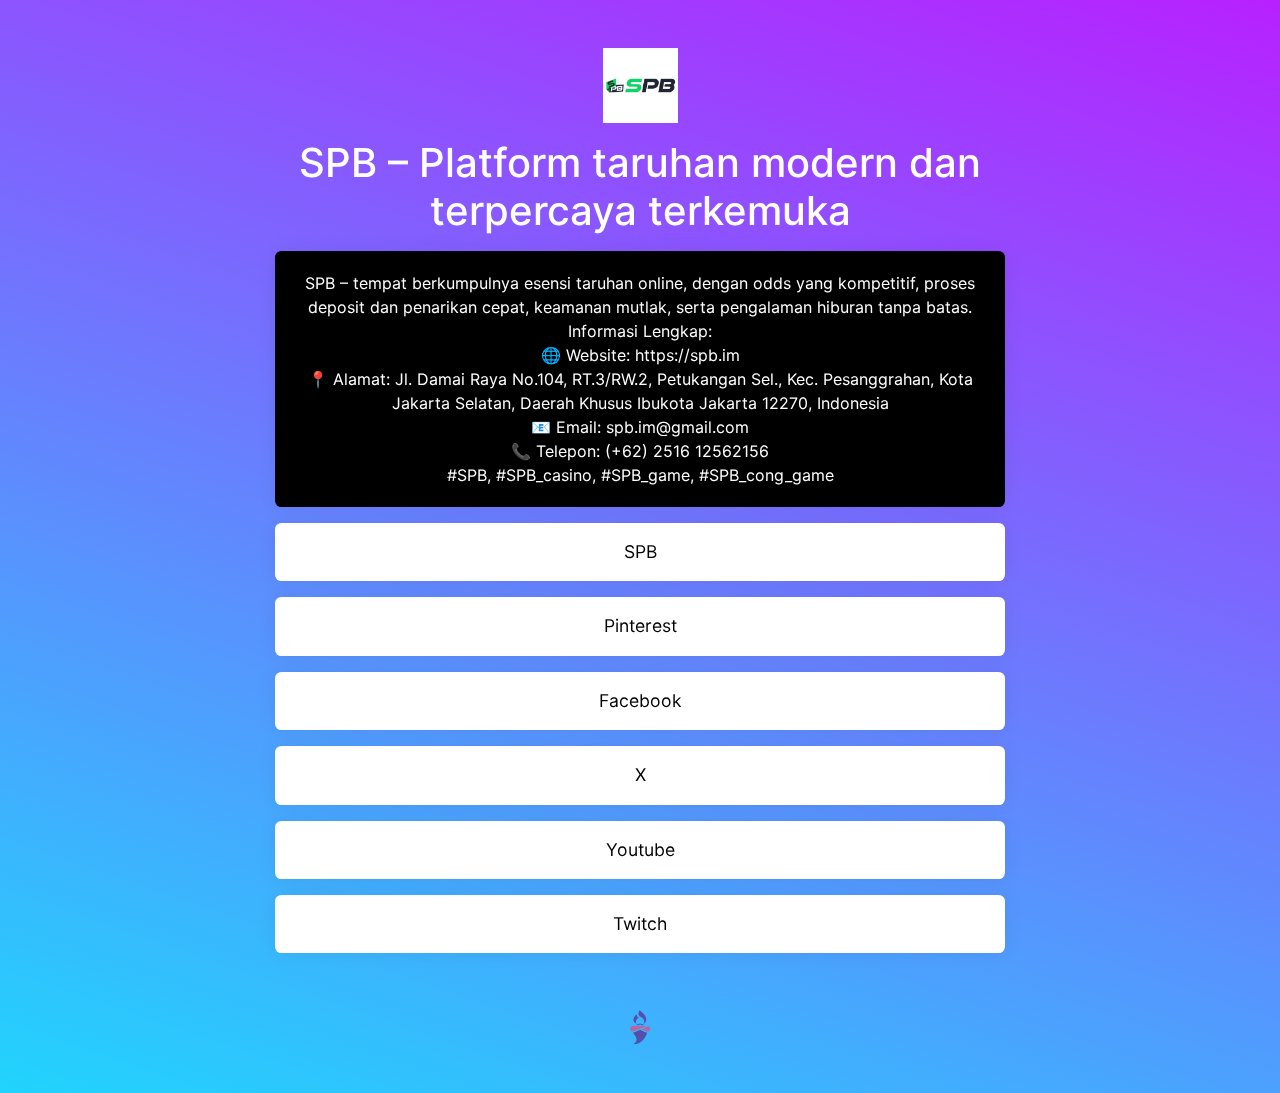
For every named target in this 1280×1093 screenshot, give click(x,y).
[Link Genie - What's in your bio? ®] (640, 1025)
